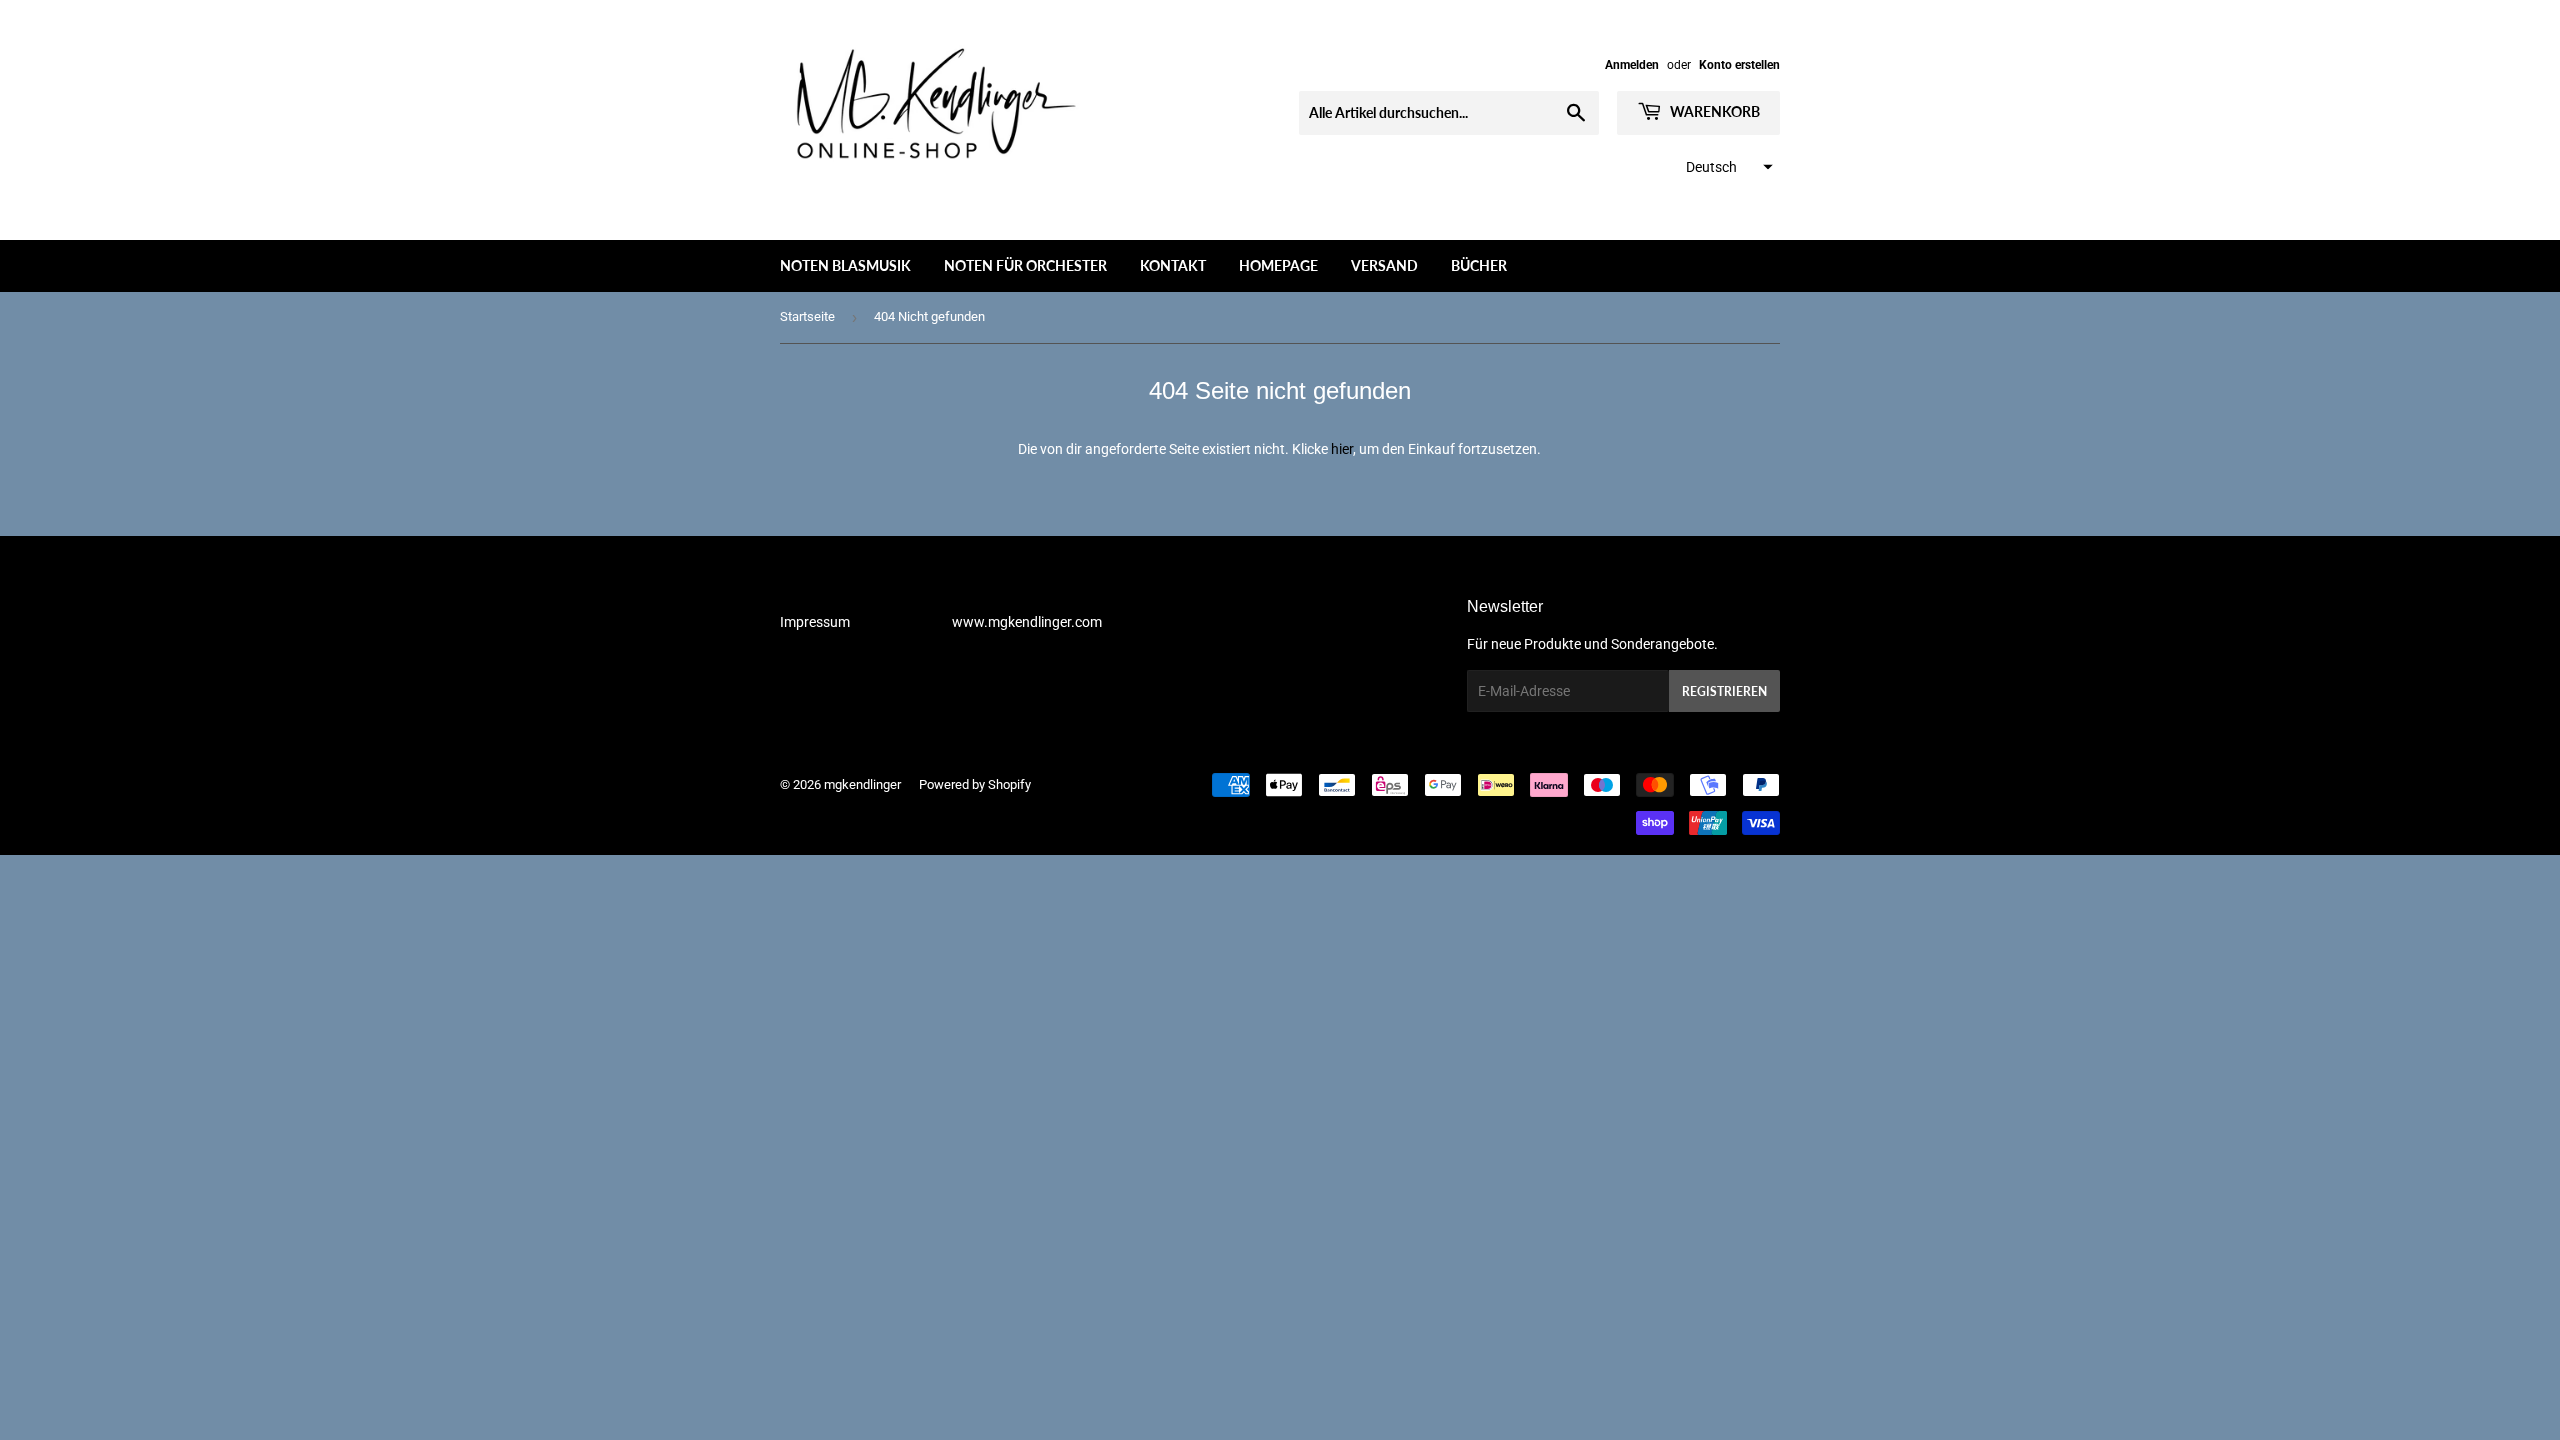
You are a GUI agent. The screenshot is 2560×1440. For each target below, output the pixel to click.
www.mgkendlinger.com (1027, 622)
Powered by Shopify (975, 784)
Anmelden (1632, 65)
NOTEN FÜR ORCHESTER (1025, 265)
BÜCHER (1479, 265)
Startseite (807, 316)
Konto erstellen (1739, 65)
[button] (1727, 167)
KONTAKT (1173, 265)
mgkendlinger (862, 784)
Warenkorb (1713, 111)
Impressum (815, 622)
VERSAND (1384, 265)
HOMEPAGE (1278, 265)
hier (1342, 449)
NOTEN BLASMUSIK (845, 265)
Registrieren (1724, 691)
